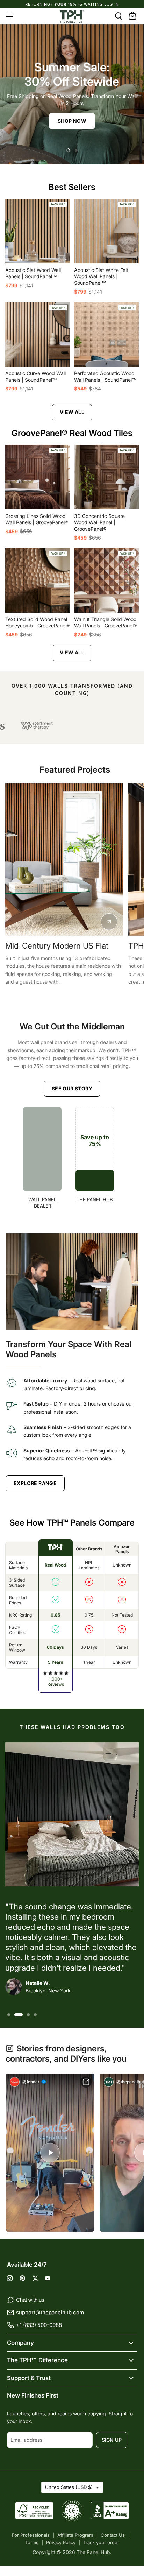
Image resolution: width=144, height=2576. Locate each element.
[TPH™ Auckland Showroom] (64, 860)
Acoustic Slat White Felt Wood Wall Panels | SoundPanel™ (101, 276)
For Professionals (31, 2535)
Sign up (112, 2440)
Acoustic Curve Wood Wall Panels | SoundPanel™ (35, 376)
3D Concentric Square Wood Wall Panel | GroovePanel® (99, 522)
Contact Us (113, 2535)
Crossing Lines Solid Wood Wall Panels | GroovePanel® (37, 519)
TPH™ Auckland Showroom (55, 946)
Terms (32, 2542)
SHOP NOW (72, 121)
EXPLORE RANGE (35, 1483)
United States (69, 2487)
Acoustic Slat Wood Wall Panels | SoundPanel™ (33, 273)
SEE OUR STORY (72, 1088)
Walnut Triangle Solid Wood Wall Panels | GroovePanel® (105, 622)
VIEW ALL (72, 412)
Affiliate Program (75, 2535)
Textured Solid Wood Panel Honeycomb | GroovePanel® (37, 622)
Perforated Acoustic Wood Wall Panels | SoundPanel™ (105, 376)
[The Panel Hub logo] (72, 16)
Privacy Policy (61, 2542)
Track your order (101, 2542)
